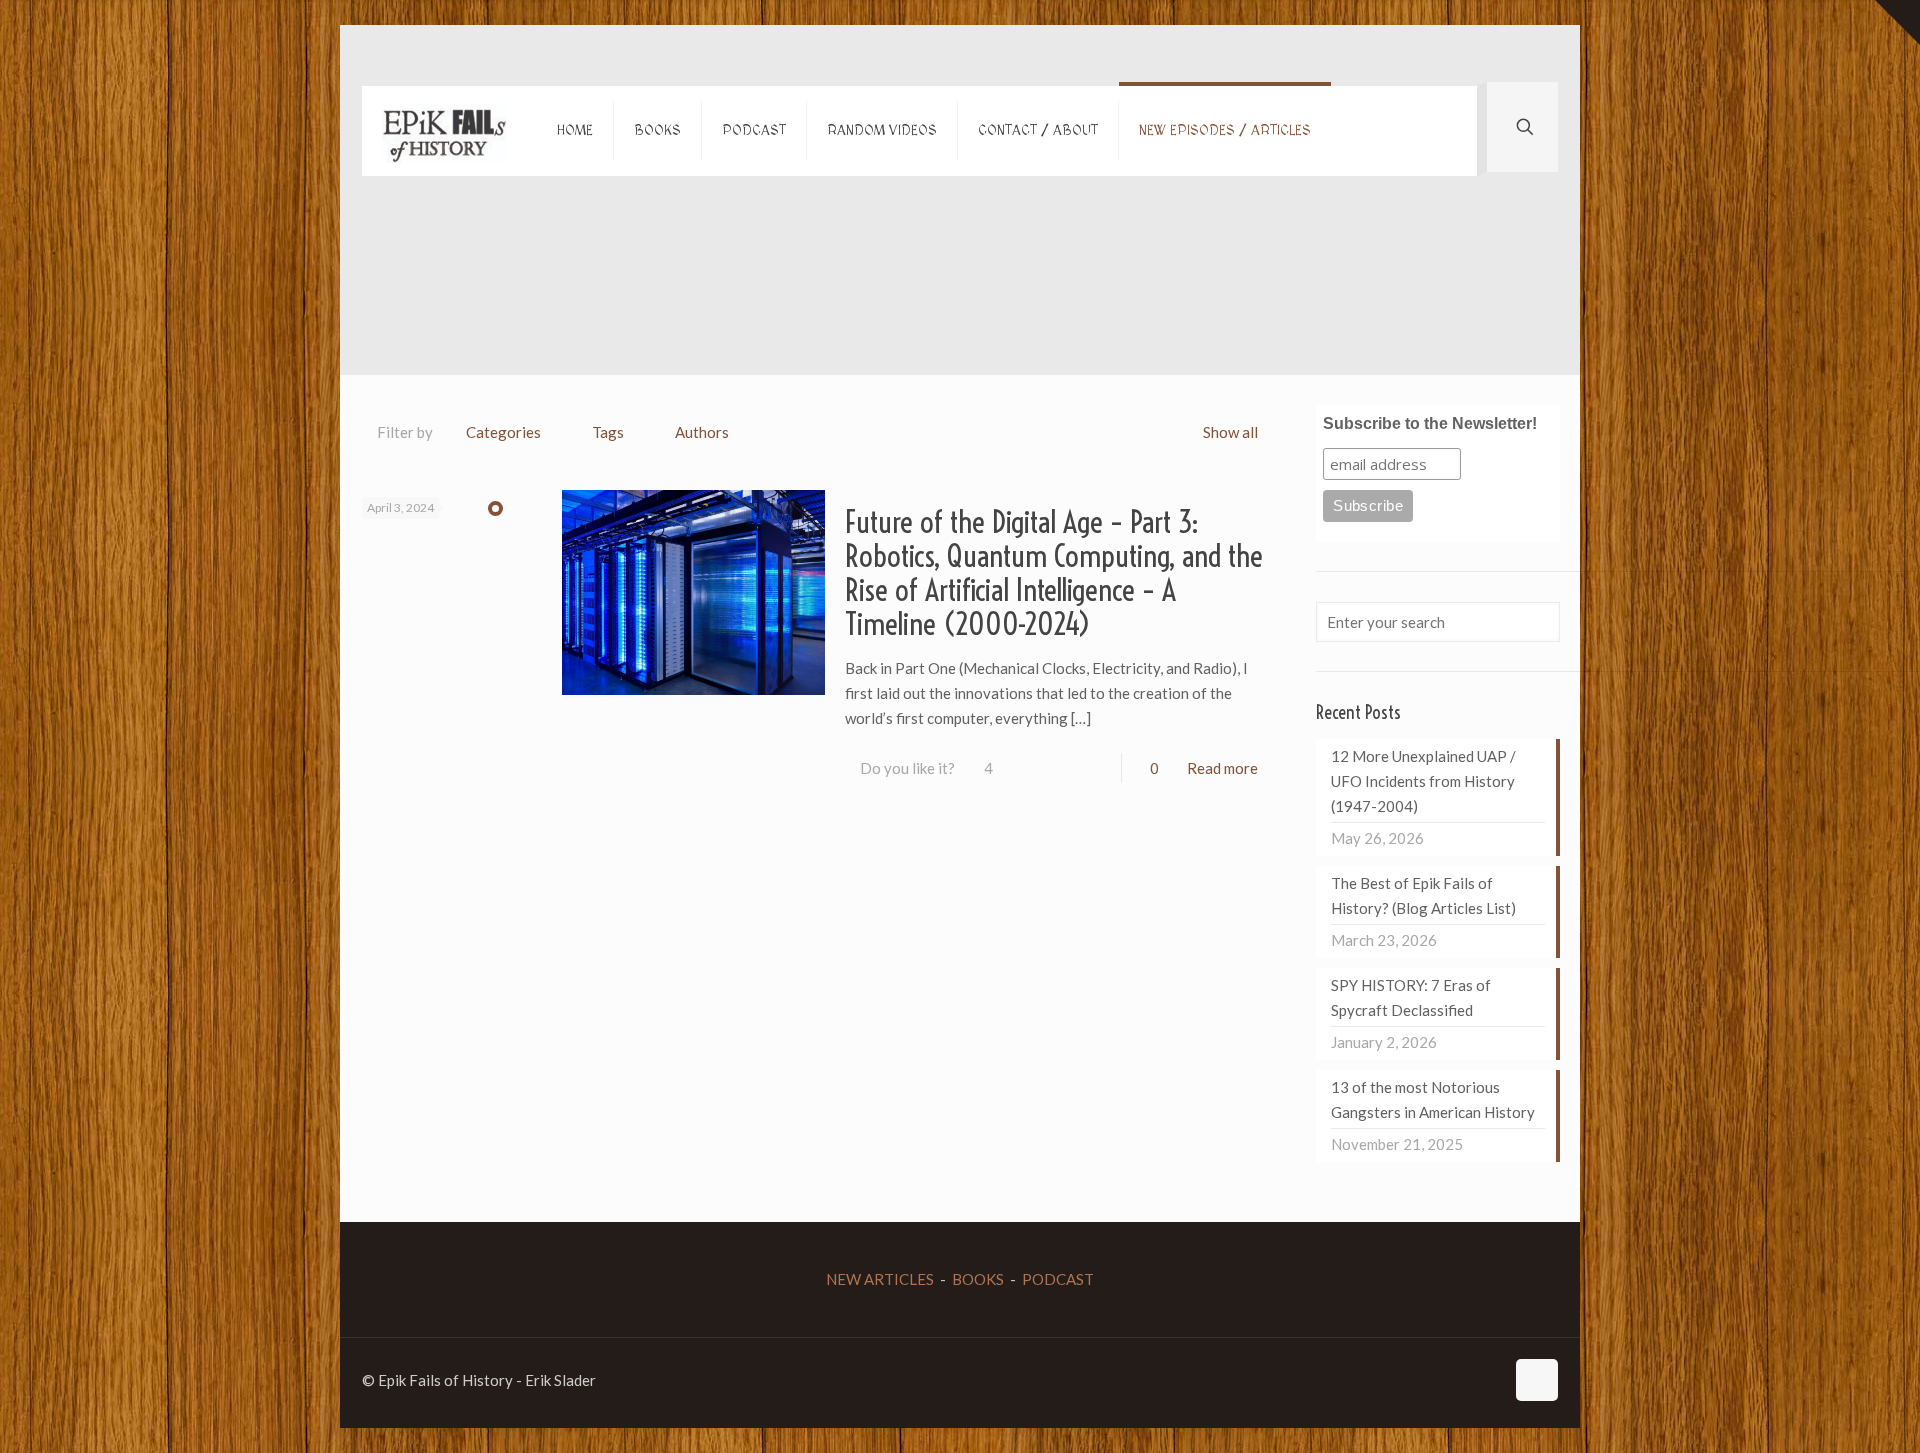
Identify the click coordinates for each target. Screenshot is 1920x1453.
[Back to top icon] (1537, 1380)
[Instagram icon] (1467, 1380)
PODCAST (1058, 1279)
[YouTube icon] (1446, 1380)
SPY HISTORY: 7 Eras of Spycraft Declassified (1411, 997)
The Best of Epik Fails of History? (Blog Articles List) (1423, 895)
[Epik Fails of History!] (444, 131)
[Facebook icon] (1404, 1380)
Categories (503, 432)
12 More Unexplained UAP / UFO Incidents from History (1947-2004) (1423, 781)
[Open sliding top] (1897, 22)
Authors (702, 432)
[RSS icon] (1488, 1380)
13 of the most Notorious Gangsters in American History (1433, 1099)
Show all (1230, 432)
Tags (608, 432)
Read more (1222, 768)
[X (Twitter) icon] (1425, 1380)
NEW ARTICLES (880, 1279)
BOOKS (978, 1279)
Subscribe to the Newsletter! (1430, 423)
